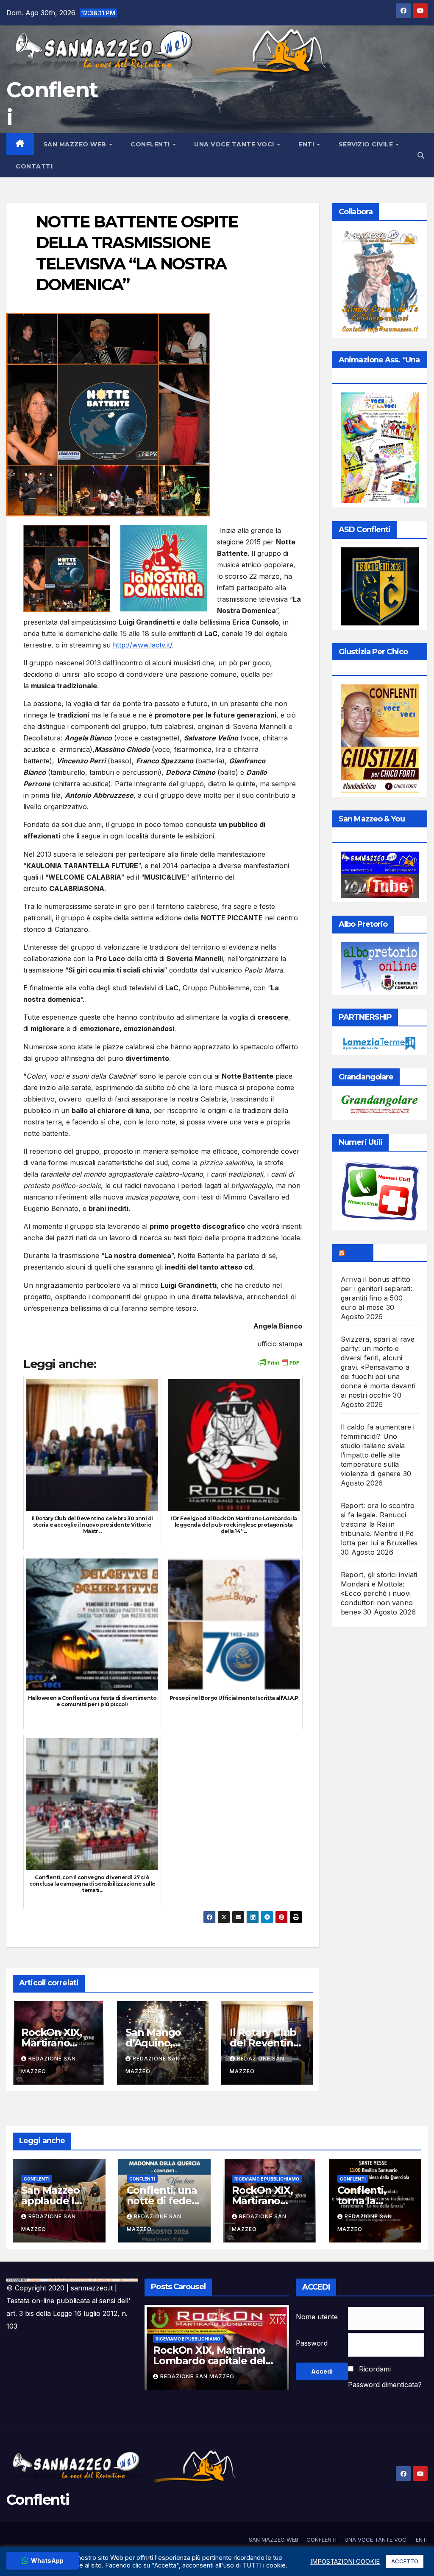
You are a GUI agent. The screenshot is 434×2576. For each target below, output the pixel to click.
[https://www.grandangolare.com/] (380, 1105)
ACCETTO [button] (405, 2561)
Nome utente (317, 2317)
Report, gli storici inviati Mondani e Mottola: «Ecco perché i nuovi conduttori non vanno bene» (379, 1593)
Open (356, 1253)
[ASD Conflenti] (380, 586)
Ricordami (375, 2369)
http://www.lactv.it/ (142, 645)
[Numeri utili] (380, 1193)
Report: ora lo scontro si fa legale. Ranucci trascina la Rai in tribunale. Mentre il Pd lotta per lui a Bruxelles (379, 1524)
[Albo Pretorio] (380, 966)
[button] (421, 155)
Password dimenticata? (385, 2385)
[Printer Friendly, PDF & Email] (278, 1362)
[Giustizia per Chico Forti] (380, 739)
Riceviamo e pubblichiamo (267, 2179)
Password (312, 2343)
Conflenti (37, 2179)
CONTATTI (34, 166)
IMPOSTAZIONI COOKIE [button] (345, 2562)
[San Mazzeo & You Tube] (380, 875)
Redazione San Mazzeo (197, 2376)
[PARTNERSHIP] (380, 1042)
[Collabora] (380, 282)
